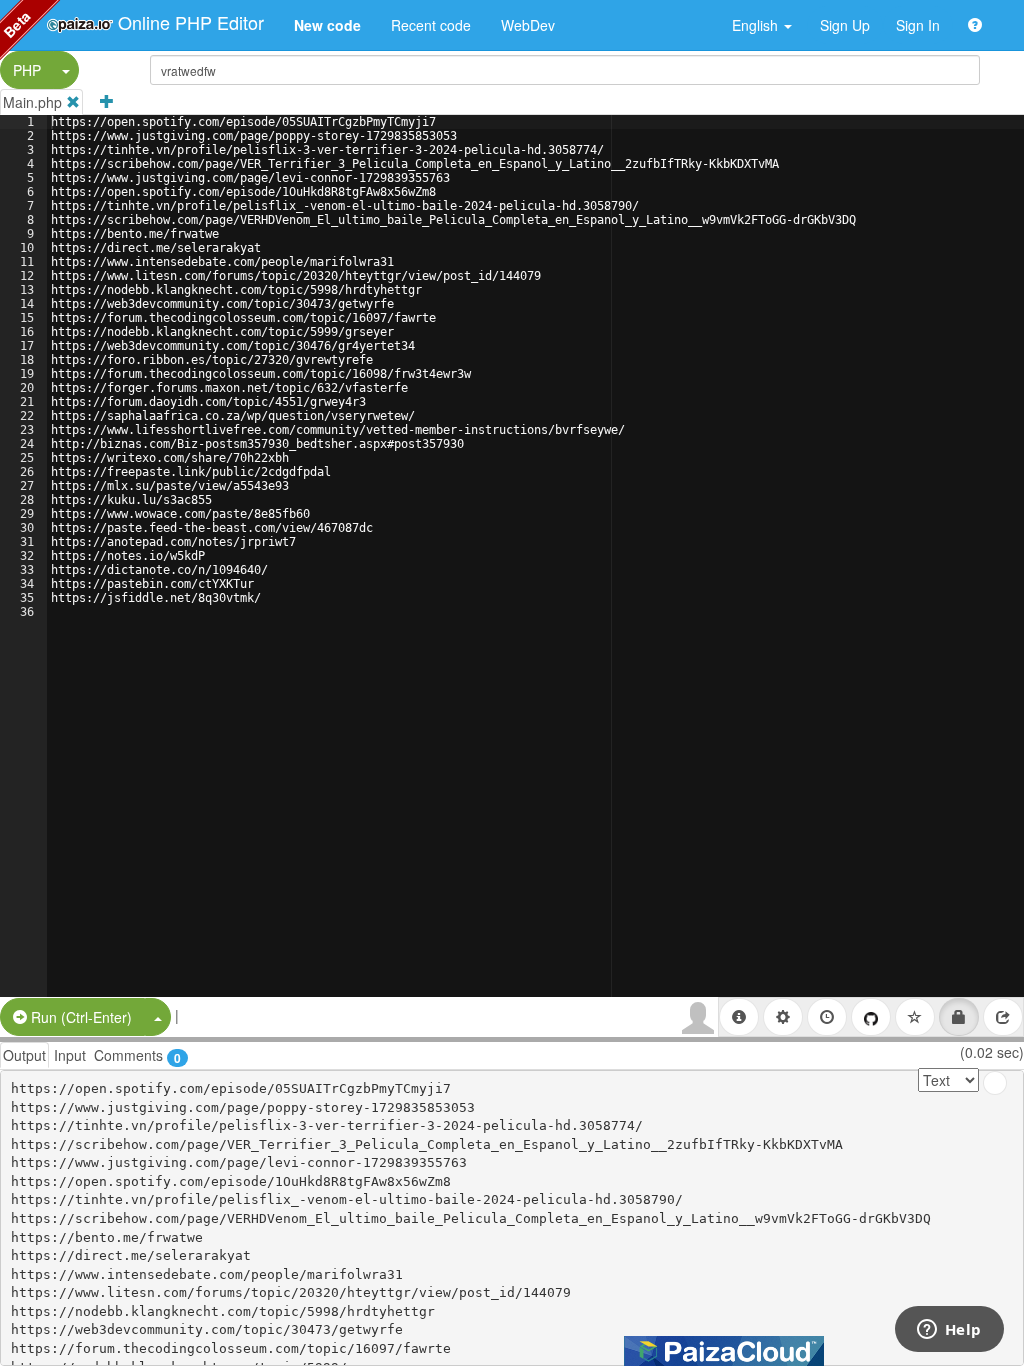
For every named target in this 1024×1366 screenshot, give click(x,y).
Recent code (431, 25)
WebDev (528, 25)
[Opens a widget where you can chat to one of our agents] (949, 1331)
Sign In (918, 25)
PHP (27, 70)
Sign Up (845, 25)
